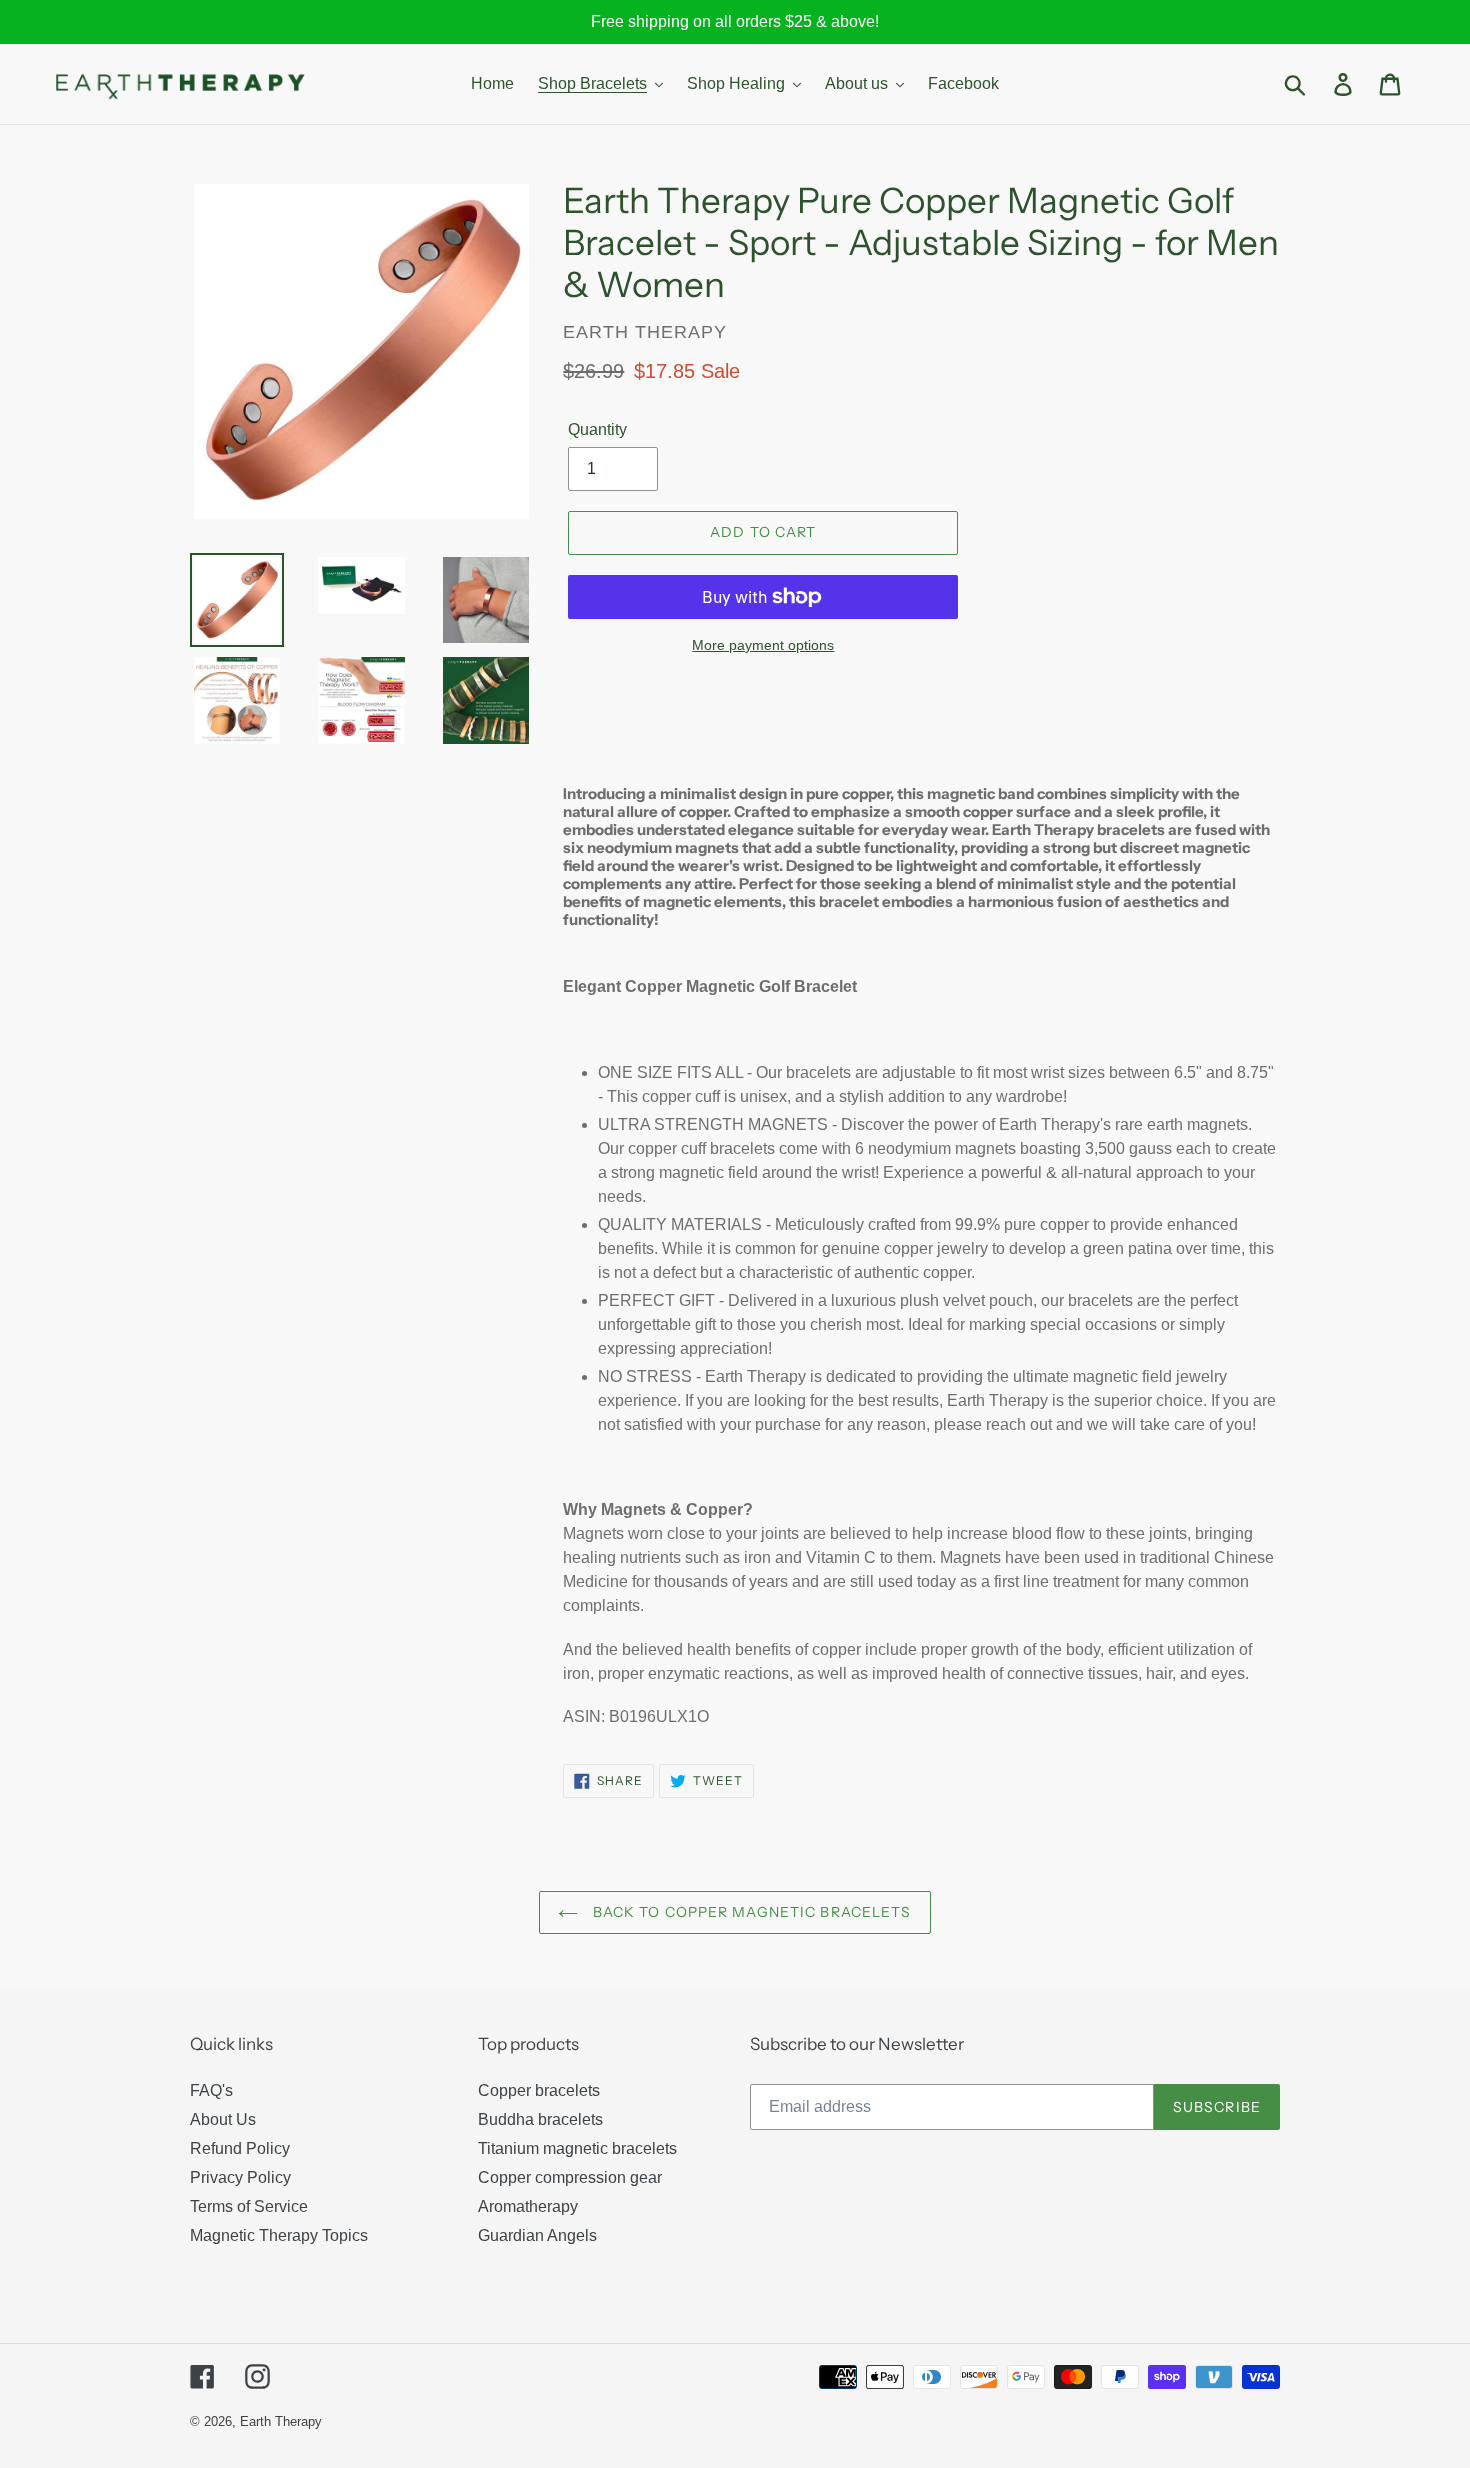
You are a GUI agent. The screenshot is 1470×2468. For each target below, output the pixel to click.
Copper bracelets (539, 2090)
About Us (223, 2119)
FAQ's (211, 2090)
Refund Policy (240, 2148)
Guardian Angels (537, 2235)
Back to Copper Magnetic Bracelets (749, 1912)
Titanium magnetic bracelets (577, 2148)
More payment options (763, 645)
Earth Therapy (281, 2421)
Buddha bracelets (540, 2119)
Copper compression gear (570, 2177)
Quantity (597, 429)
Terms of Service (249, 2206)
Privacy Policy (240, 2177)
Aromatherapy (528, 2206)
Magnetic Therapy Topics (279, 2235)
